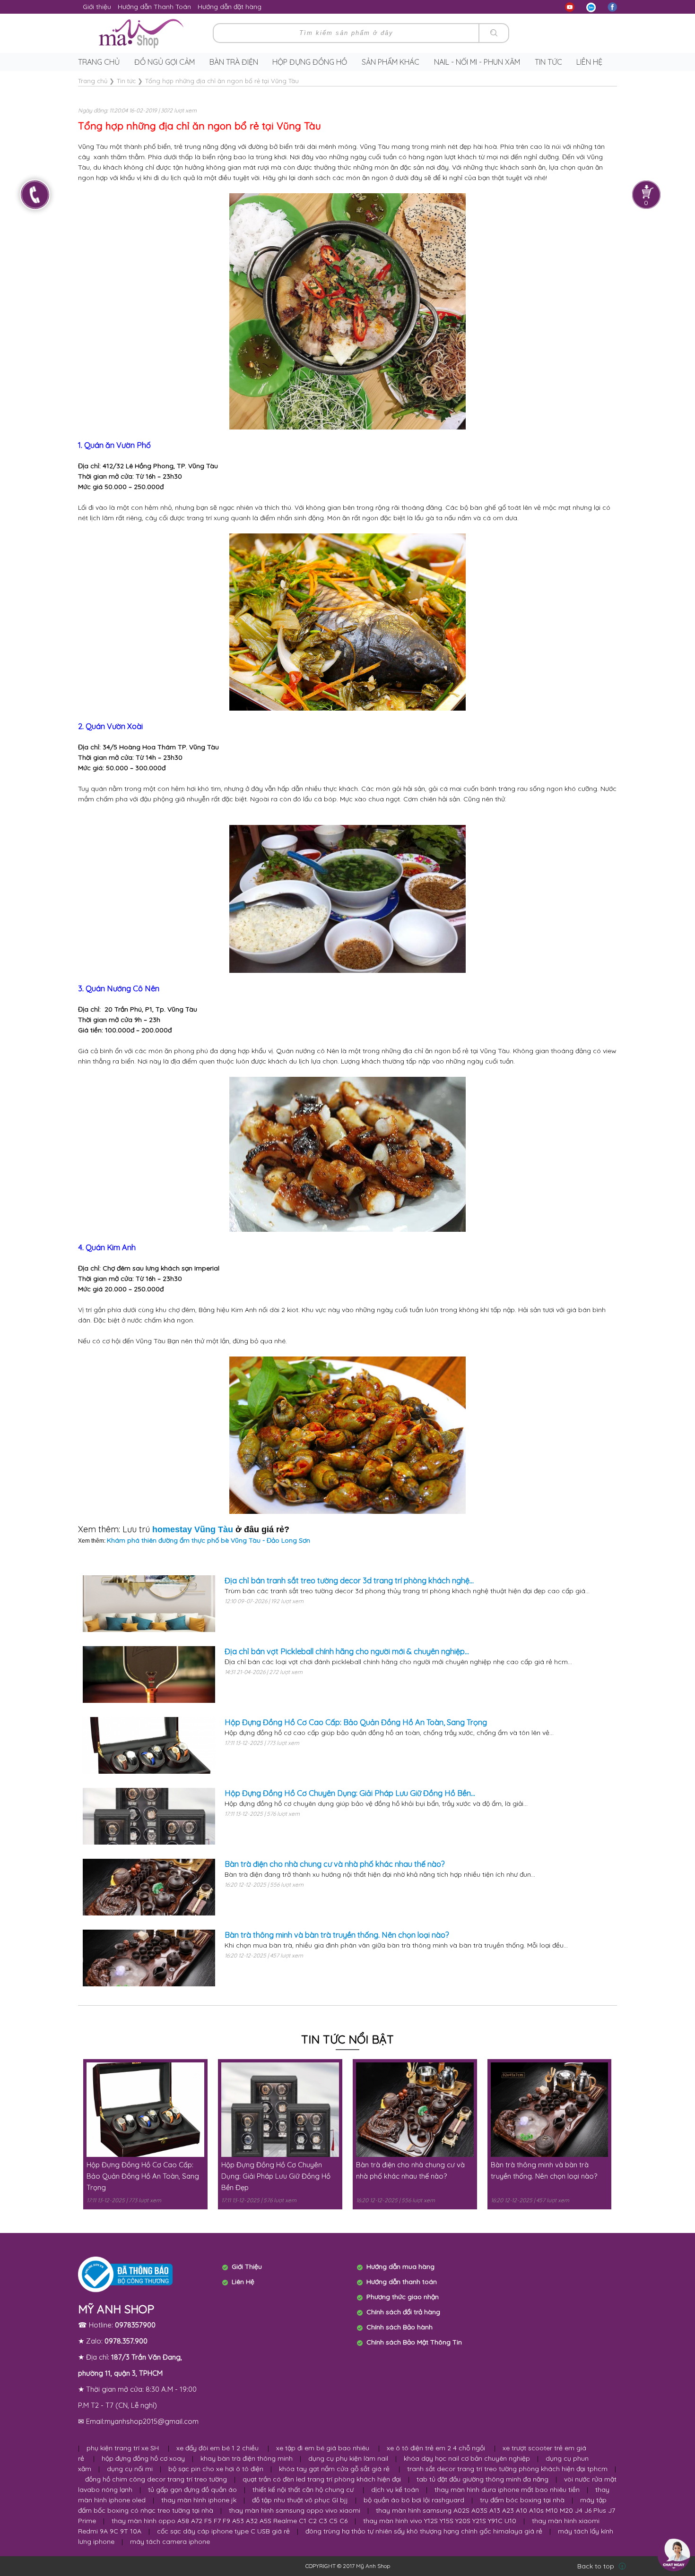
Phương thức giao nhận (403, 2297)
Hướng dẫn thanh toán (402, 2282)
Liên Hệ (243, 2282)
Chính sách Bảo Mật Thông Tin (414, 2342)
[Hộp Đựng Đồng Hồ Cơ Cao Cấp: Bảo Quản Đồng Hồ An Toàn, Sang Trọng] (149, 1745)
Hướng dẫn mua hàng (400, 2267)
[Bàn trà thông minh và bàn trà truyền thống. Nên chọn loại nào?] (149, 1958)
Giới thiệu (97, 7)
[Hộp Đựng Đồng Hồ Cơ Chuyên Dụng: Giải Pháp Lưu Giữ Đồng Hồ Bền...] (149, 1816)
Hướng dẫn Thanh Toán (154, 7)
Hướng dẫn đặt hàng (230, 7)
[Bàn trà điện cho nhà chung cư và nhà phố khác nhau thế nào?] (149, 1887)
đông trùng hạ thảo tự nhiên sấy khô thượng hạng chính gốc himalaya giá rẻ (424, 2531)
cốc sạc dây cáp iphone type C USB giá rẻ (223, 2531)
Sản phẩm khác (391, 62)
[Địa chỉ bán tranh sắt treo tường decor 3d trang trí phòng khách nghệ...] (149, 1604)
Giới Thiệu (247, 2267)
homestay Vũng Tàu (193, 1529)
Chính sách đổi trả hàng (403, 2312)
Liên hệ (589, 62)
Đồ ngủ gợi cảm (165, 62)
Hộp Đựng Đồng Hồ (310, 62)
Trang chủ (99, 62)
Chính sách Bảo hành (400, 2327)
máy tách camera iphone (170, 2542)
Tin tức (548, 62)
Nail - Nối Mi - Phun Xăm (477, 62)
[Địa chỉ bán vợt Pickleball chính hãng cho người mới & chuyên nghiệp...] (149, 1674)
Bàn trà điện (234, 62)
